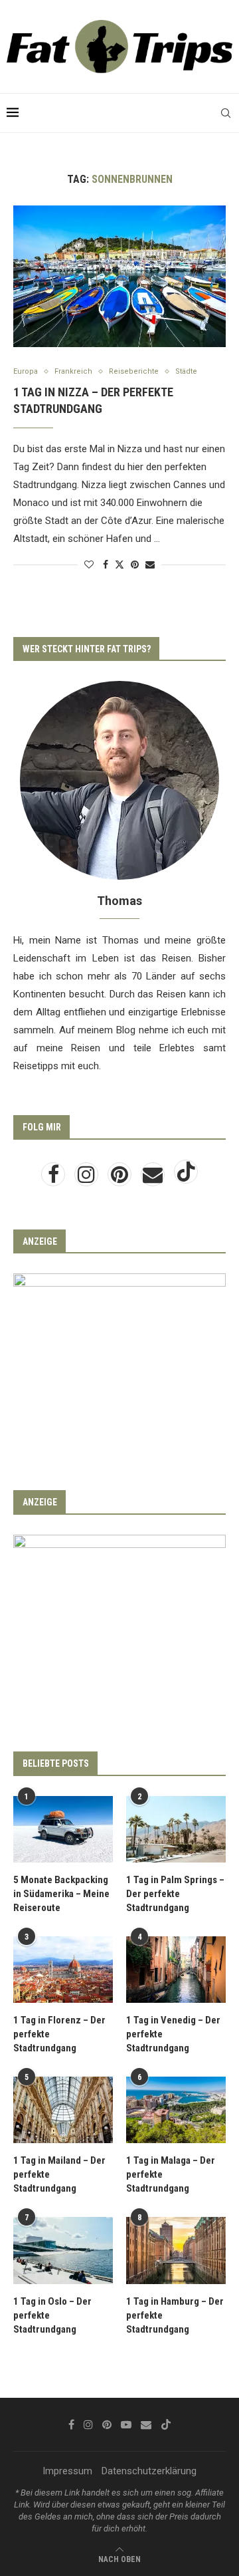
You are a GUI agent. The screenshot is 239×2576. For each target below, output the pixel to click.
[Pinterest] (121, 1178)
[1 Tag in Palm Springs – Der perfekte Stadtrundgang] (176, 1829)
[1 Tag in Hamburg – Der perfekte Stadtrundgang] (176, 2250)
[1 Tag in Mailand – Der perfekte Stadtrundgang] (63, 2110)
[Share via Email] (150, 565)
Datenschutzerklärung (149, 2471)
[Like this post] (89, 565)
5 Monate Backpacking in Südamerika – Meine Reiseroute (61, 1894)
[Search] (226, 113)
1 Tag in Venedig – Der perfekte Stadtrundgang (173, 2034)
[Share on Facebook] (106, 565)
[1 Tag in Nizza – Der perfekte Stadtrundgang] (119, 276)
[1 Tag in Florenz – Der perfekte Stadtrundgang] (63, 1970)
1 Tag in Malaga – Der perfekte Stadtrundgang (171, 2174)
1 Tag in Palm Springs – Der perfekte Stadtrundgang (175, 1894)
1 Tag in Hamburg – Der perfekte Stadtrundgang (175, 2315)
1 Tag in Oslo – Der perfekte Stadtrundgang (52, 2315)
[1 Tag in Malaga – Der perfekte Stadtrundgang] (176, 2110)
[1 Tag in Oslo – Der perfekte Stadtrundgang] (63, 2250)
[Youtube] (126, 2424)
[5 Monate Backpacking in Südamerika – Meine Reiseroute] (63, 1829)
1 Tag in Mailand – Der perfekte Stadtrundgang (59, 2174)
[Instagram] (88, 1178)
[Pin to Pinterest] (135, 565)
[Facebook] (54, 1178)
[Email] (154, 1178)
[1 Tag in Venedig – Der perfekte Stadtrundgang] (176, 1970)
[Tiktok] (186, 1178)
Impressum (67, 2471)
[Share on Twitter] (119, 564)
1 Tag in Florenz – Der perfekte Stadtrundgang (59, 2034)
